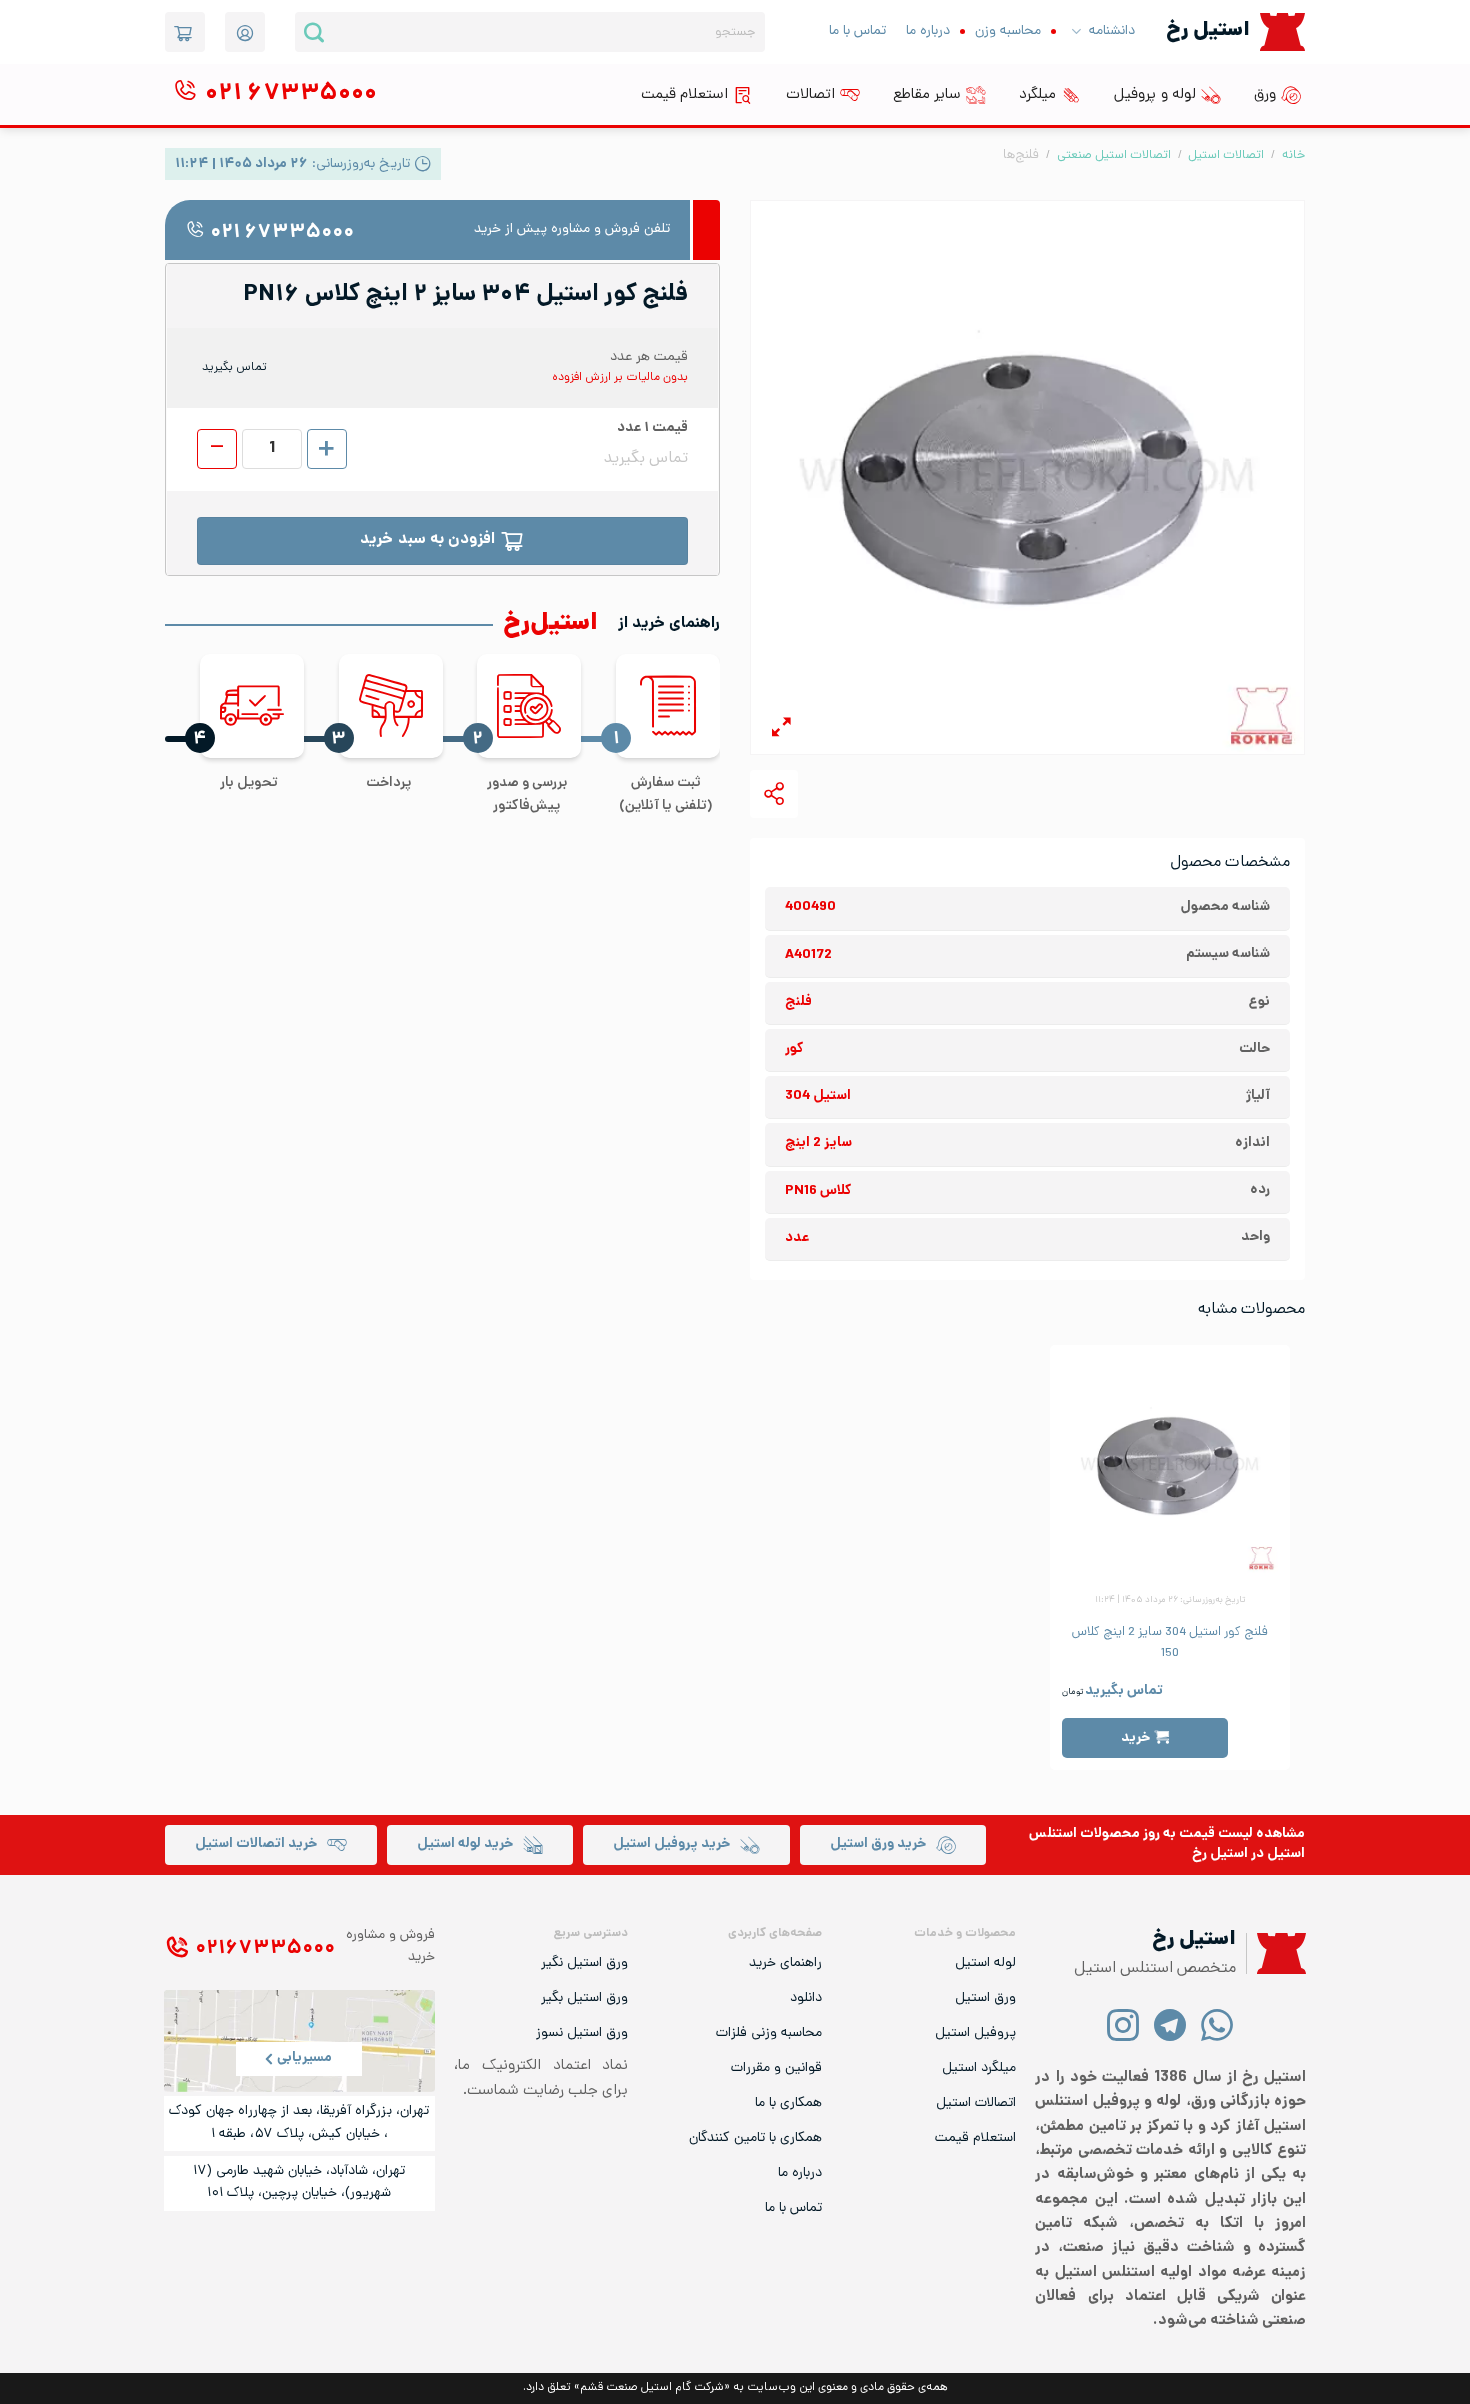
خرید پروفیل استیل (671, 1844)
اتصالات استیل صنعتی (1114, 155)
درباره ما (928, 31)
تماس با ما (857, 31)
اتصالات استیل (1226, 155)
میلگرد (1037, 95)
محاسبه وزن (1008, 31)
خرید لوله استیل (465, 1844)
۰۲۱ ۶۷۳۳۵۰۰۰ (282, 233)
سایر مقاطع (927, 95)
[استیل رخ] (1282, 31)
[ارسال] (314, 32)
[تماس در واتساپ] (1217, 2024)
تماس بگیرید (1124, 1691)
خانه (1293, 155)
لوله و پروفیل (1155, 95)
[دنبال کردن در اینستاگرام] (1123, 2024)
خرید (1135, 1738)
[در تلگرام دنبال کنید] (1170, 2024)
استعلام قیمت (684, 95)
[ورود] (245, 32)
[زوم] (781, 730)
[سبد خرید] (185, 32)
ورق (1265, 95)
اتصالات (810, 95)
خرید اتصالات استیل (256, 1844)
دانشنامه (1112, 31)
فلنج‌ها (1021, 155)
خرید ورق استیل (878, 1844)
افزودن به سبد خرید (427, 540)
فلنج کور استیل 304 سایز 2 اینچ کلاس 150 (1170, 1643)
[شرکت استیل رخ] (1276, 1953)
